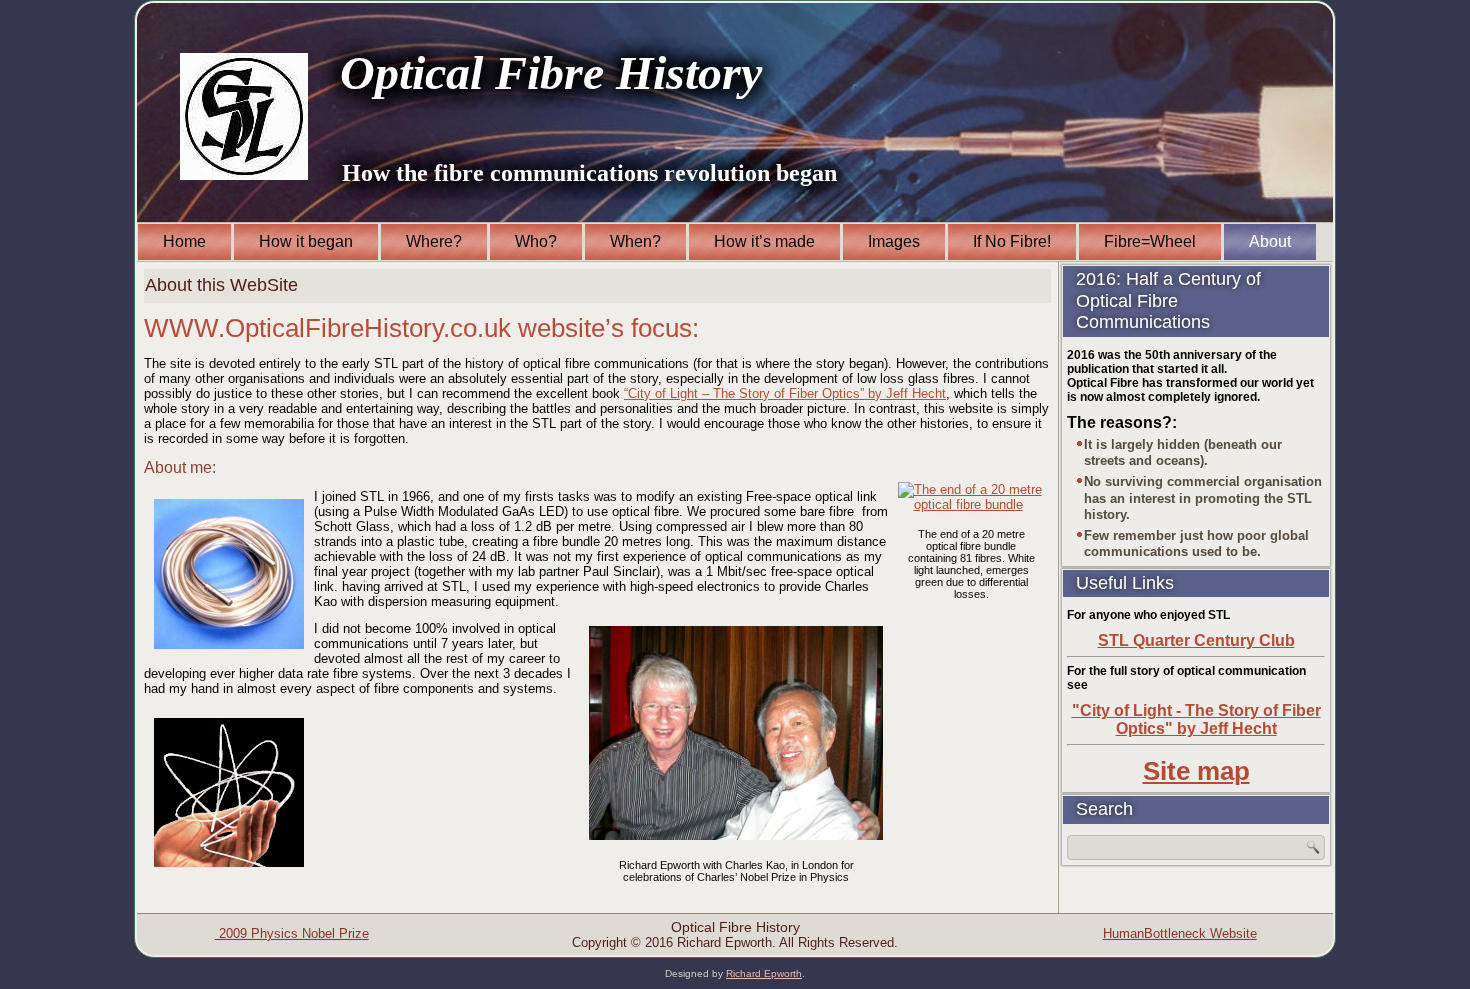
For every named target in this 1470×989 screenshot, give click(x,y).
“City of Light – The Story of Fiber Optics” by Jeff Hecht (785, 393)
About (1270, 241)
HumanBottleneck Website (1180, 933)
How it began (306, 241)
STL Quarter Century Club (1196, 640)
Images (894, 241)
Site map (1196, 771)
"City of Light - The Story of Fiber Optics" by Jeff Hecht (1196, 719)
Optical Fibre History (551, 72)
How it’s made (764, 241)
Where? (434, 241)
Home (184, 241)
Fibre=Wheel (1150, 241)
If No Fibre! (1012, 241)
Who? (536, 241)
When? (635, 241)
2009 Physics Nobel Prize (292, 933)
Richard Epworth (764, 973)
